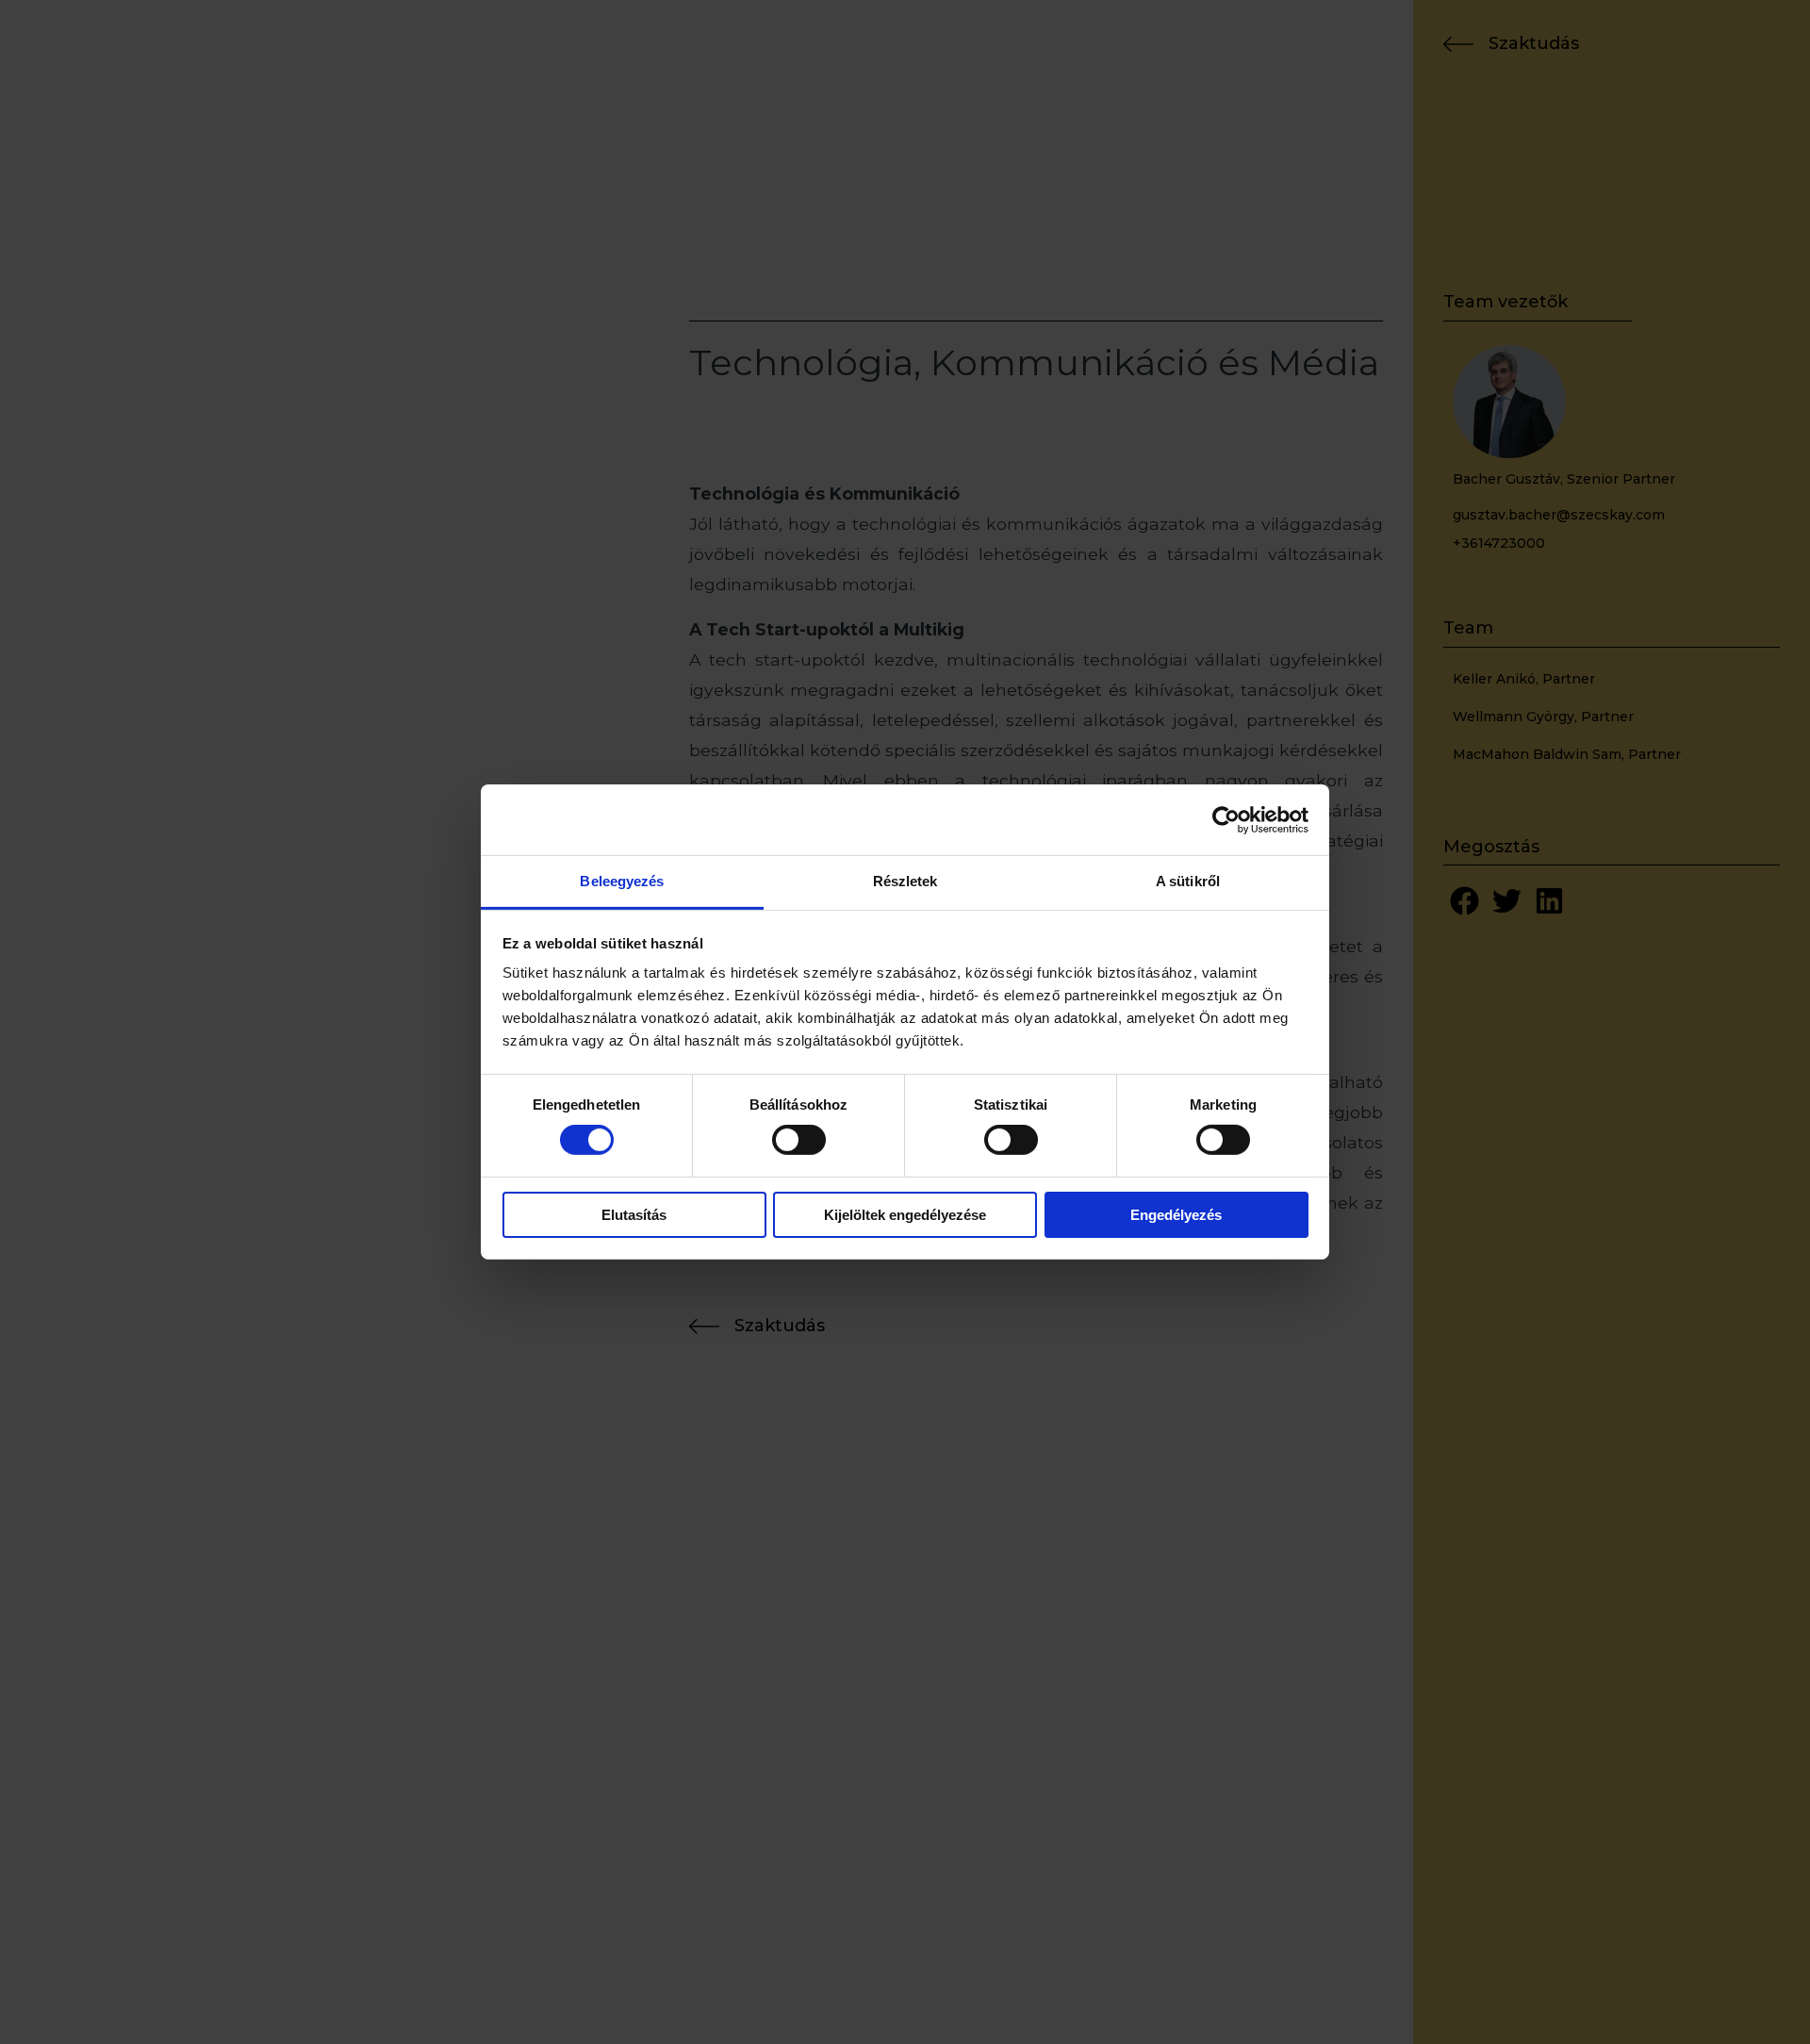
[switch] (799, 1140)
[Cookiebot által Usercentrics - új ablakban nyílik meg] (1226, 819)
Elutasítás (634, 1215)
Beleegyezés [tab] (622, 881)
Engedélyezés (1176, 1215)
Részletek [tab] (905, 881)
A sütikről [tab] (1188, 881)
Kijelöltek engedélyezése (905, 1215)
